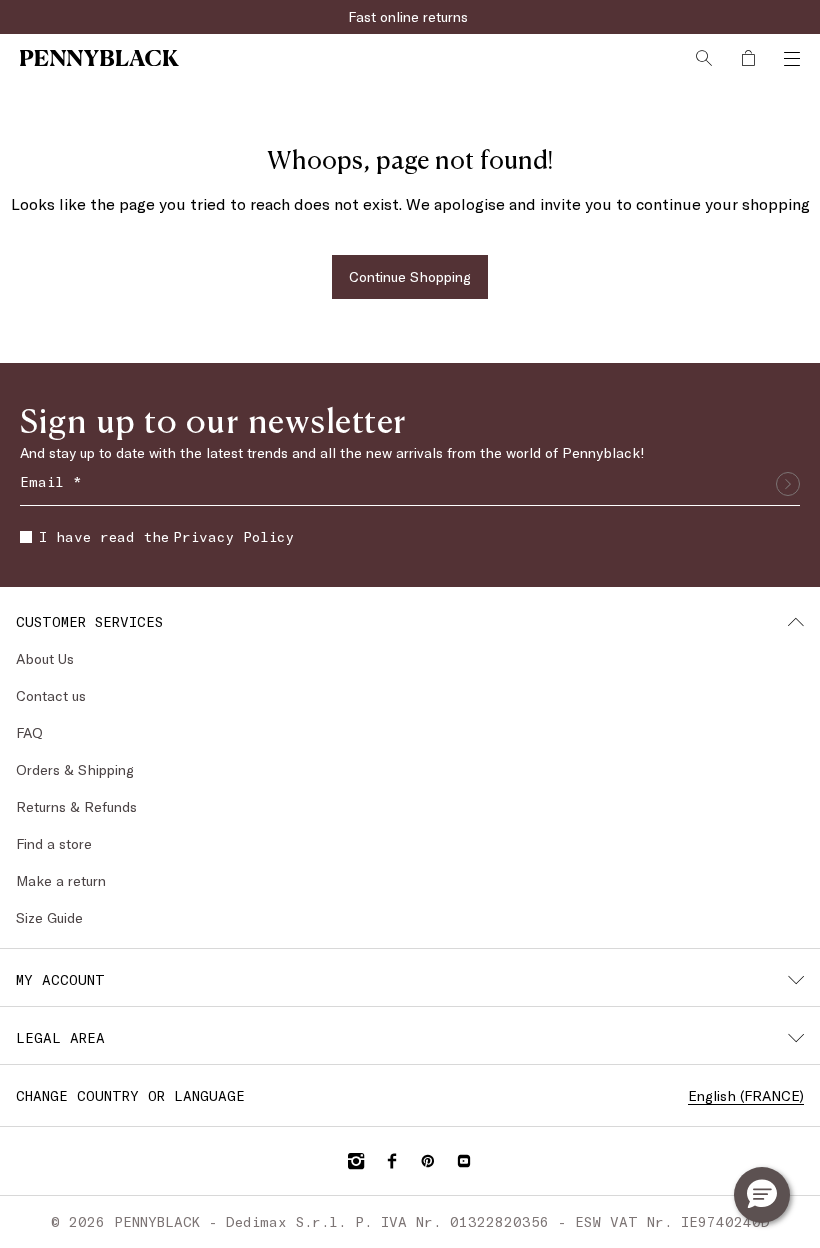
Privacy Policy (233, 536)
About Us (45, 658)
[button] (762, 1195)
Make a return (61, 880)
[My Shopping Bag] (748, 58)
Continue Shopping (410, 276)
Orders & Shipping (75, 769)
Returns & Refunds (76, 806)
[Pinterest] (428, 1161)
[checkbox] (26, 537)
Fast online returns (410, 16)
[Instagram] (356, 1161)
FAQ (29, 732)
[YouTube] (464, 1161)
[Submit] (788, 484)
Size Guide (49, 917)
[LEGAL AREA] (796, 1038)
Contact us (51, 695)
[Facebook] (392, 1161)
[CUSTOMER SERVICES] (796, 622)
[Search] (704, 58)
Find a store (54, 843)
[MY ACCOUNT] (796, 980)
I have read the (166, 536)
